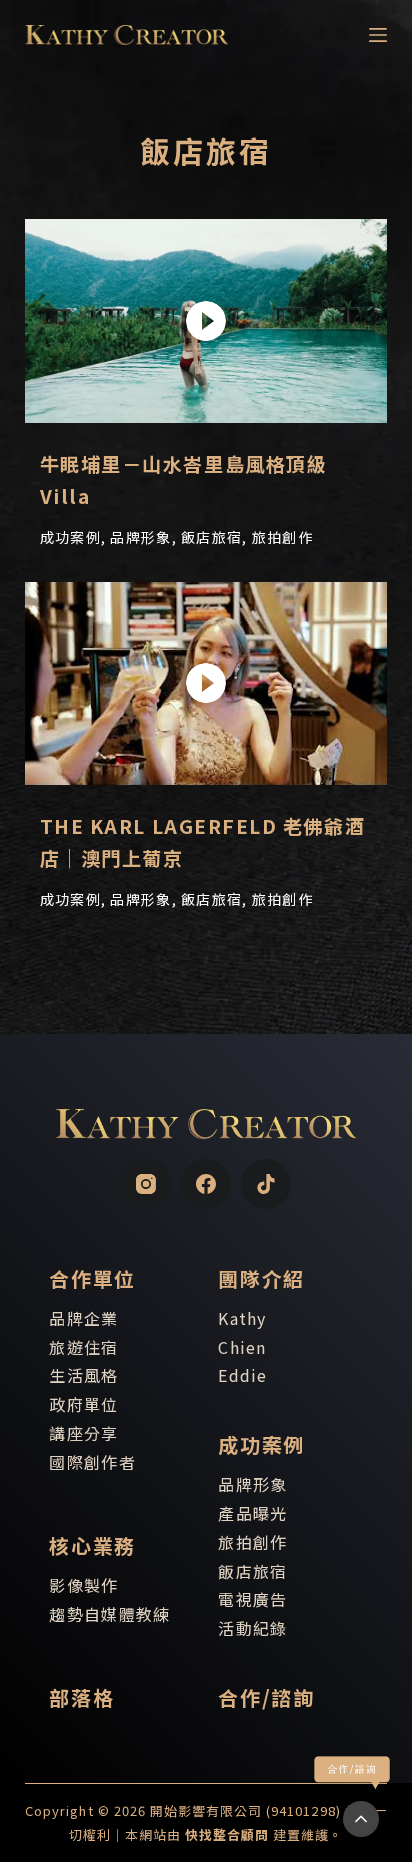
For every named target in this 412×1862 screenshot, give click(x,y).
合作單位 (92, 1278)
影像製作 (83, 1585)
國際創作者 (92, 1462)
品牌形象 (252, 1484)
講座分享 (83, 1433)
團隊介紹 (261, 1278)
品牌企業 (83, 1318)
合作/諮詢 (266, 1697)
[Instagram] (146, 1184)
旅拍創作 (252, 1542)
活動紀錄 (252, 1628)
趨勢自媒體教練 (109, 1614)
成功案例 (261, 1444)
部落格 (81, 1697)
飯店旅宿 (252, 1571)
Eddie (242, 1375)
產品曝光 (252, 1513)
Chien (242, 1347)
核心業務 (92, 1545)
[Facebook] (206, 1184)
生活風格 (83, 1375)
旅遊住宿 (83, 1347)
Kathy (242, 1318)
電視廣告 (252, 1599)
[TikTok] (266, 1184)
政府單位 (83, 1404)
